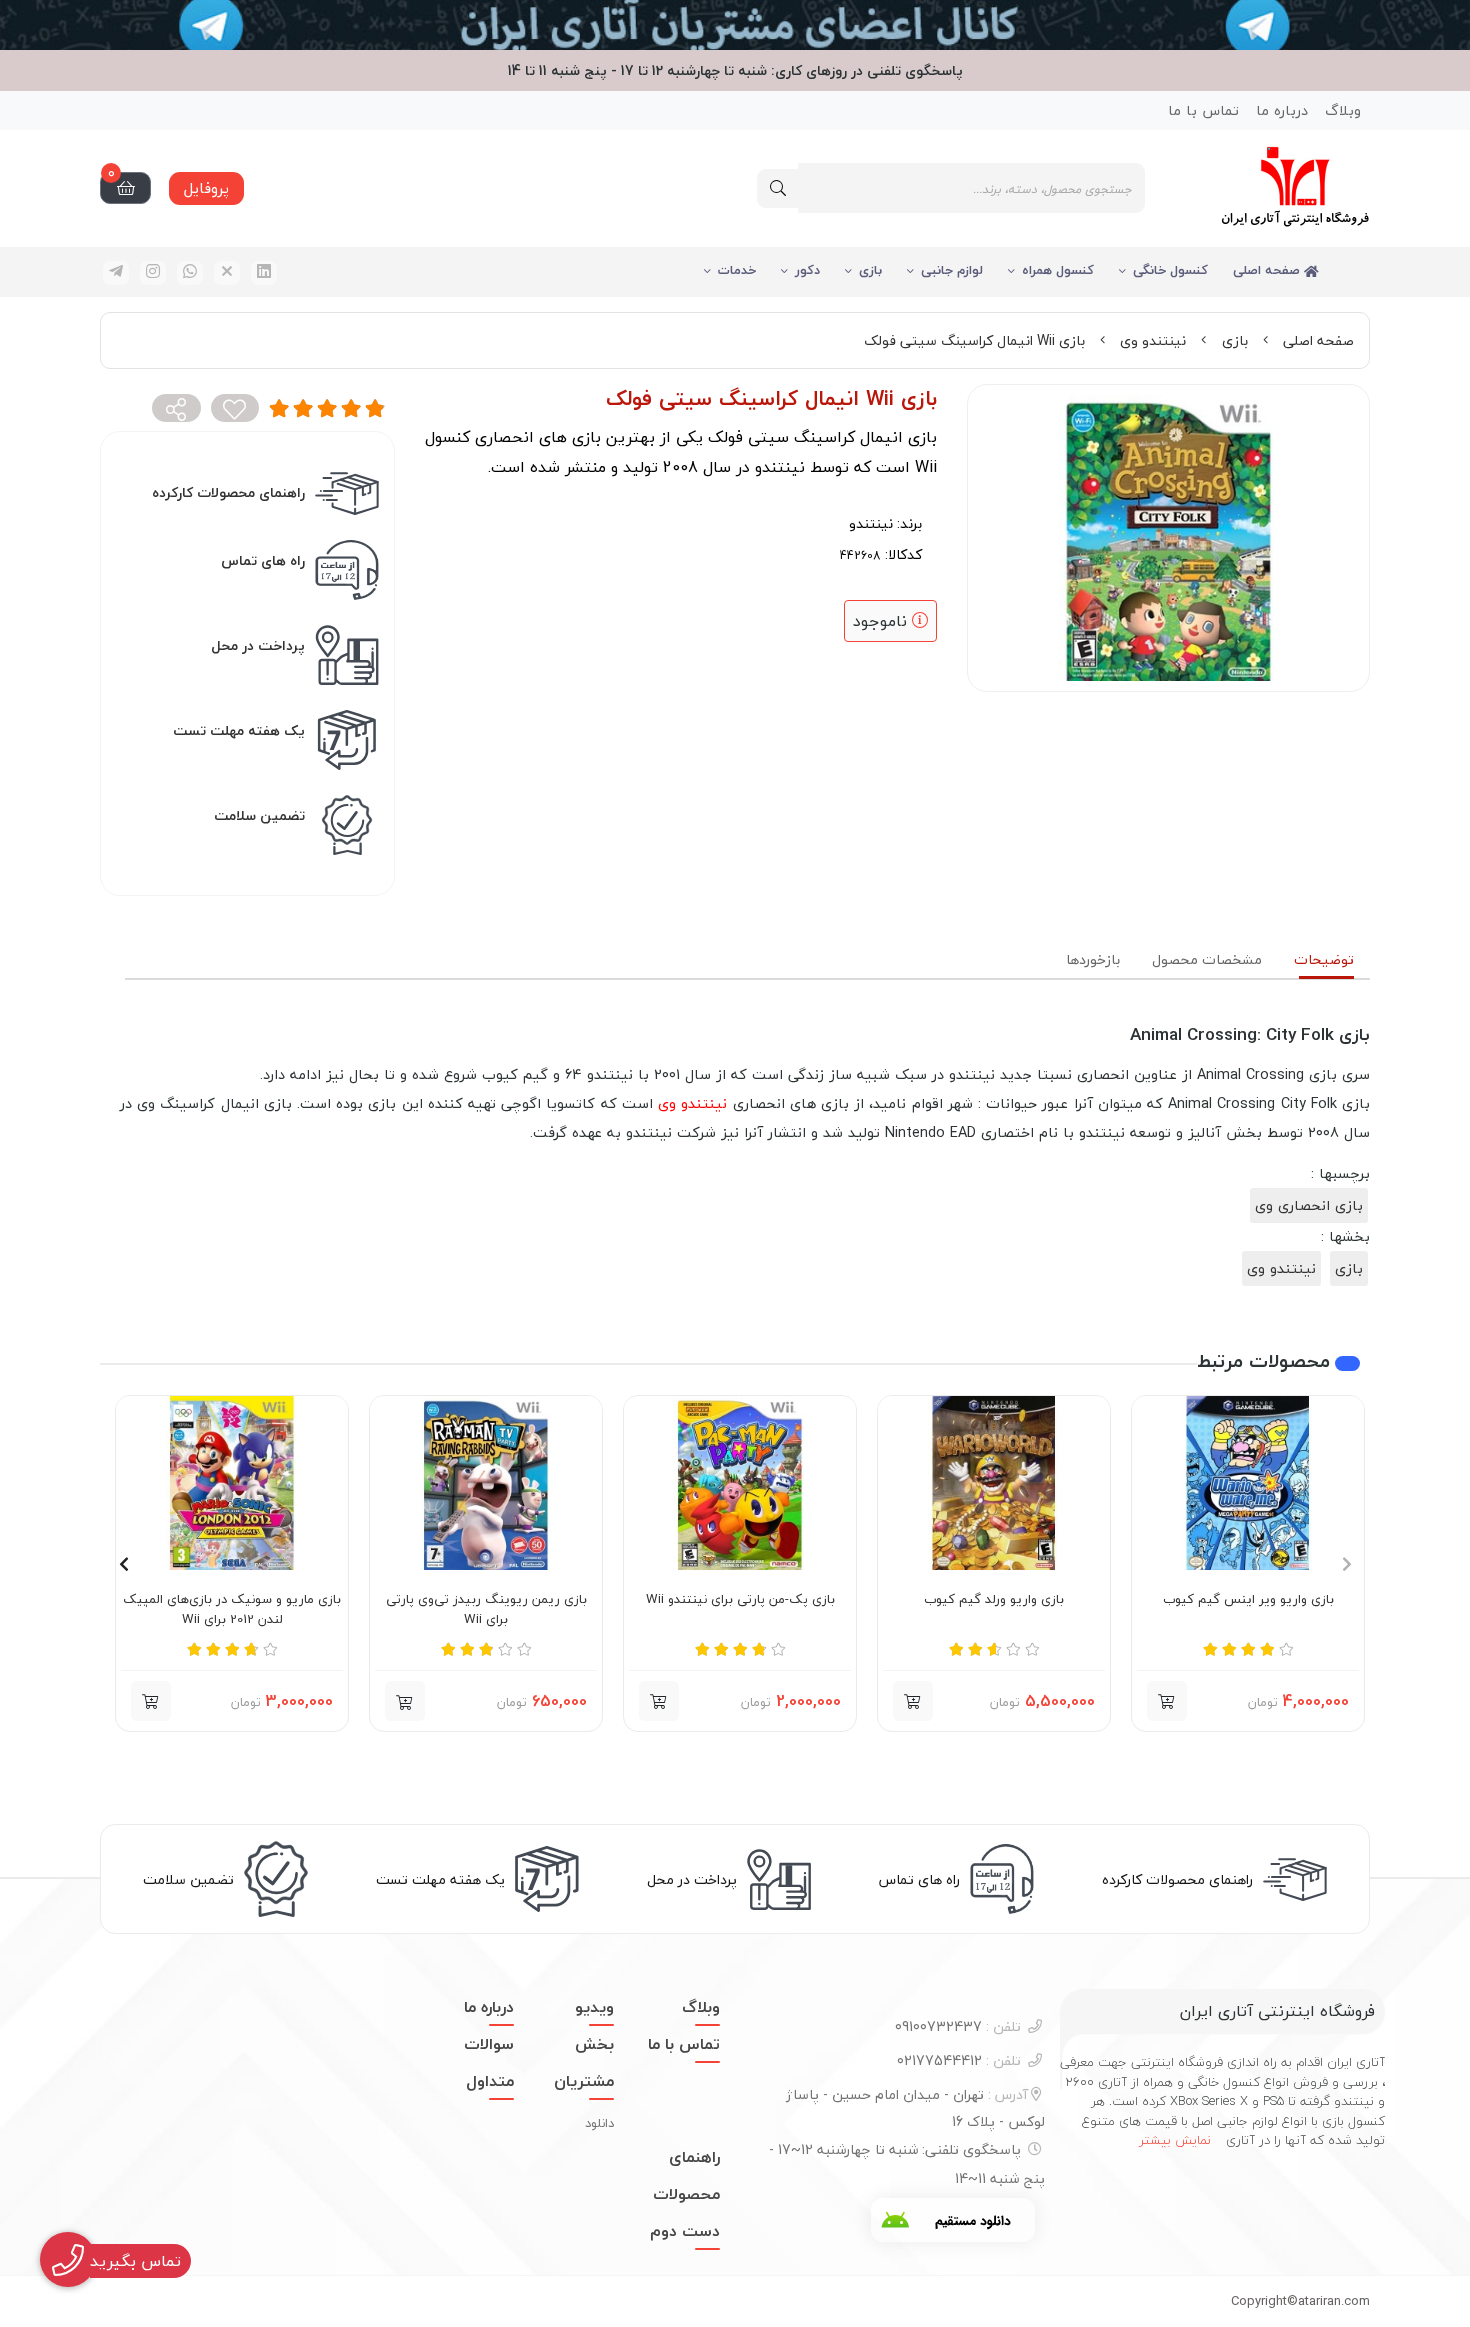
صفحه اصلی (1268, 270)
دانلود (599, 2123)
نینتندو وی (1153, 340)
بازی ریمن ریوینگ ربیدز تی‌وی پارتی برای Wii (486, 1609)
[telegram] (116, 273)
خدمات (737, 270)
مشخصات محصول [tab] (1207, 959)
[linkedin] (264, 273)
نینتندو (871, 523)
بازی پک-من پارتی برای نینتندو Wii (740, 1600)
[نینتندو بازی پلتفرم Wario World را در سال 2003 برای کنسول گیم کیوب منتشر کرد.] (994, 1483)
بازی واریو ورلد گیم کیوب (994, 1600)
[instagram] (153, 273)
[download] (953, 2220)
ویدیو (594, 2007)
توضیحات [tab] (1324, 959)
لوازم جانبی (952, 270)
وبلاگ (1343, 110)
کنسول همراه (1058, 270)
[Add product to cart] (1167, 1701)
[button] (405, 1701)
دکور (807, 270)
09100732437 (958, 2026)
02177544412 (959, 2060)
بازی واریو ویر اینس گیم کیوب (1248, 1600)
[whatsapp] (190, 273)
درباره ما (1282, 110)
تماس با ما (1203, 110)
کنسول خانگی (1170, 270)
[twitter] (227, 273)
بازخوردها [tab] (1093, 959)
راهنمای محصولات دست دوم (685, 2194)
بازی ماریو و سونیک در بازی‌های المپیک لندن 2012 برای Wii (232, 1609)
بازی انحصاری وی (1309, 1205)
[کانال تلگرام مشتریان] (735, 25)
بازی (870, 270)
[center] (778, 188)
